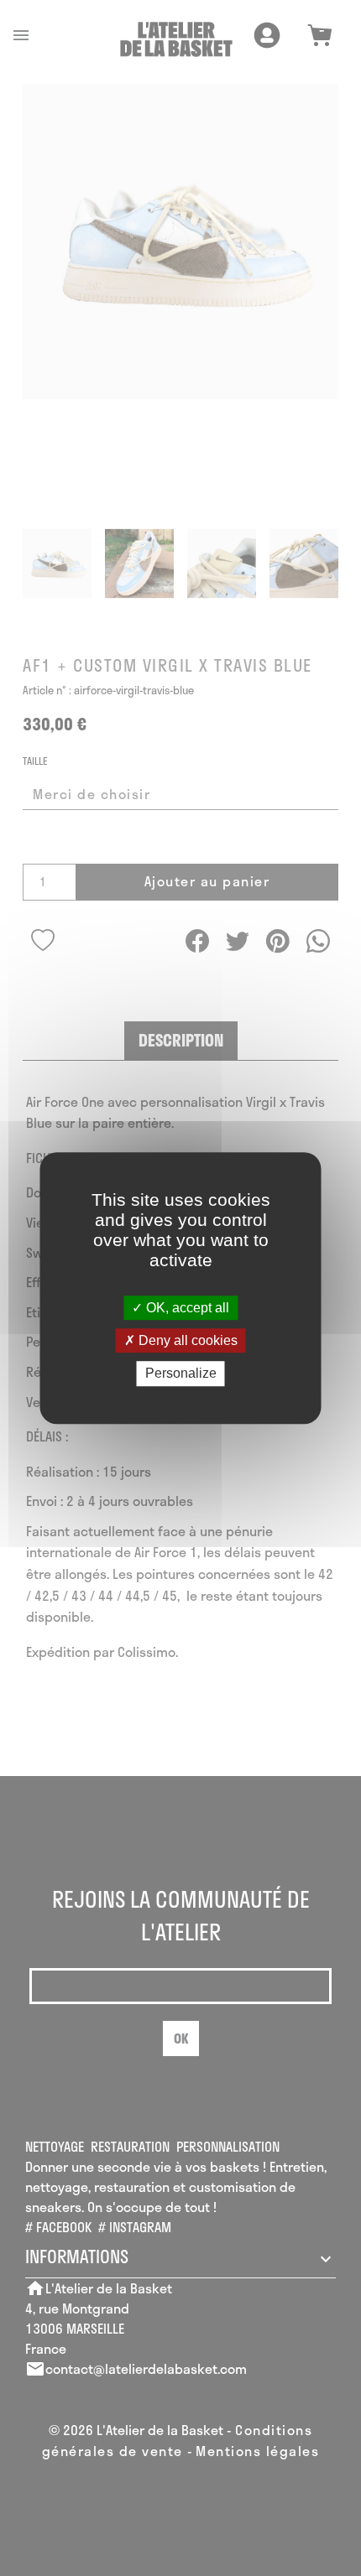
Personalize (181, 1374)
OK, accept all (186, 1308)
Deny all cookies (186, 1340)
